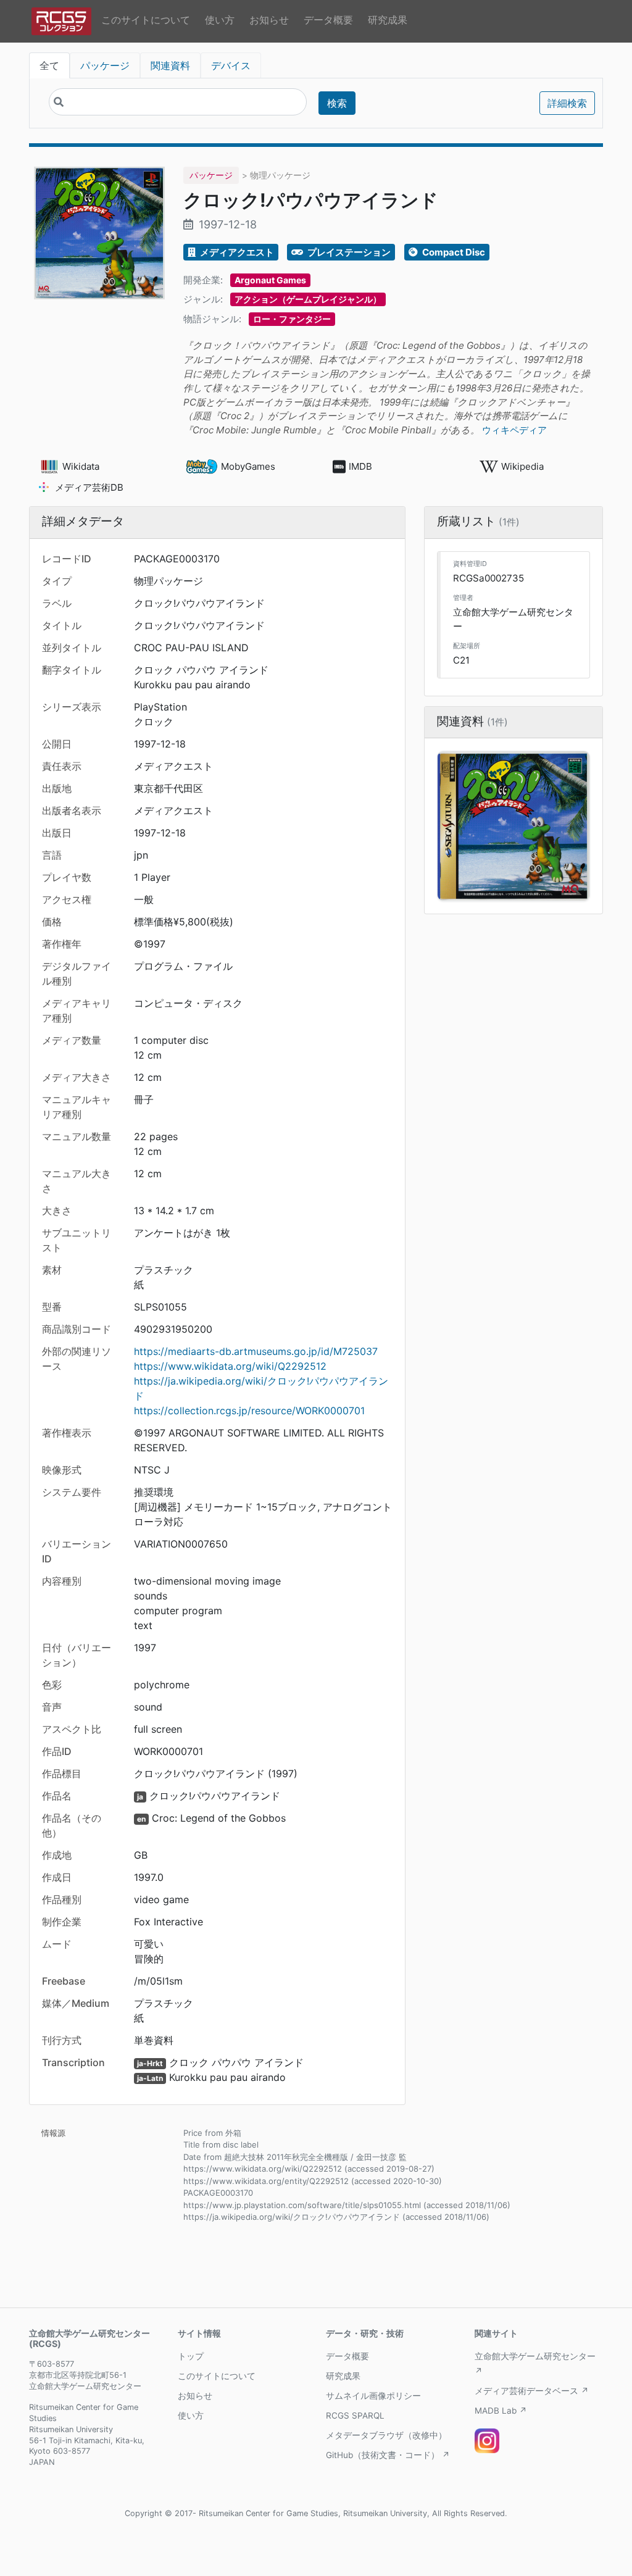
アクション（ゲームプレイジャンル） (308, 299)
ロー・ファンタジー (292, 319)
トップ (191, 2356)
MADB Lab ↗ (501, 2411)
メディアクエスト (236, 252)
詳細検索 (567, 103)
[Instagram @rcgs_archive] (487, 2441)
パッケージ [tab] (105, 65)
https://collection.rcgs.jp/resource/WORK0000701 (249, 1411)
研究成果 (388, 20)
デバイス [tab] (231, 65)
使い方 (220, 20)
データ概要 (328, 20)
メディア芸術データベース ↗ (532, 2391)
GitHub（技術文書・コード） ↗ (388, 2455)
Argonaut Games (270, 280)
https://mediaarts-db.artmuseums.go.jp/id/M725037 (256, 1351)
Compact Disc (453, 252)
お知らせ (269, 20)
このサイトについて (146, 20)
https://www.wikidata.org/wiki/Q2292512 (230, 1366)
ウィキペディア (514, 430)
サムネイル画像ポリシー (373, 2396)
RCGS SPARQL (355, 2416)
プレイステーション (348, 252)
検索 (337, 103)
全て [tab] (49, 65)
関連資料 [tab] (170, 65)
